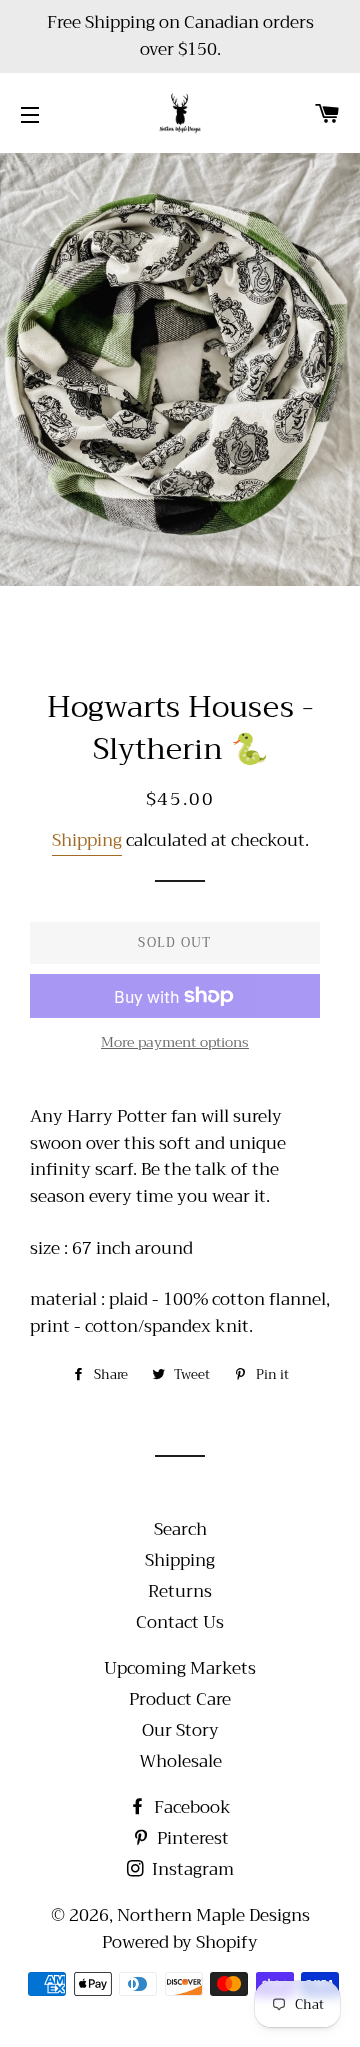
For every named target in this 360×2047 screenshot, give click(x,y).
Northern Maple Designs (213, 1915)
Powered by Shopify (180, 1942)
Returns (180, 1591)
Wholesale (180, 1761)
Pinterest (191, 1838)
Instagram (191, 1869)
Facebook (190, 1807)
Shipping (87, 840)
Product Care (180, 1699)
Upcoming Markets (180, 1668)
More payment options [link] (175, 1043)
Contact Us (180, 1622)
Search (180, 1529)
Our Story (180, 1730)
